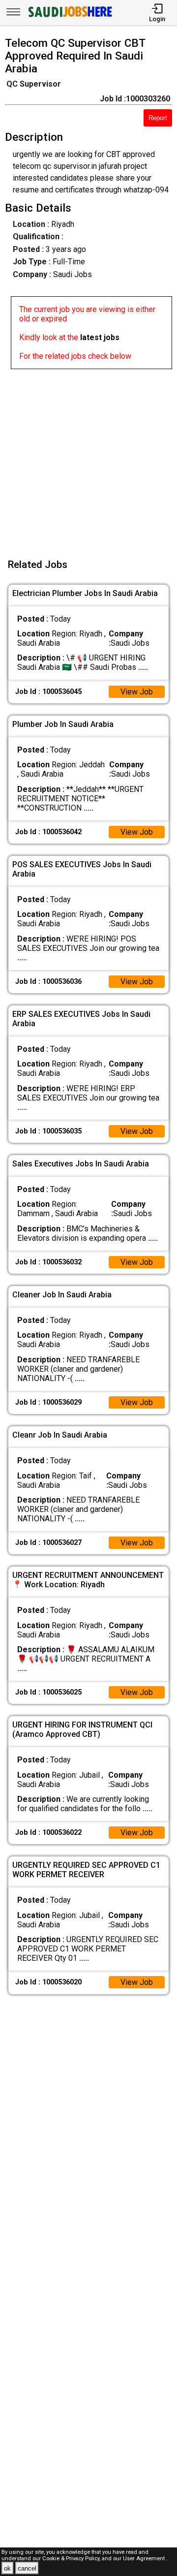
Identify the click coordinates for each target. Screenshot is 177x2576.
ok (7, 2568)
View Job (137, 692)
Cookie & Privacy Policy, (72, 2559)
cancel (27, 2568)
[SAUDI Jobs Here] (69, 17)
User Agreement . (145, 2559)
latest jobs (100, 337)
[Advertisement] (88, 458)
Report (158, 118)
